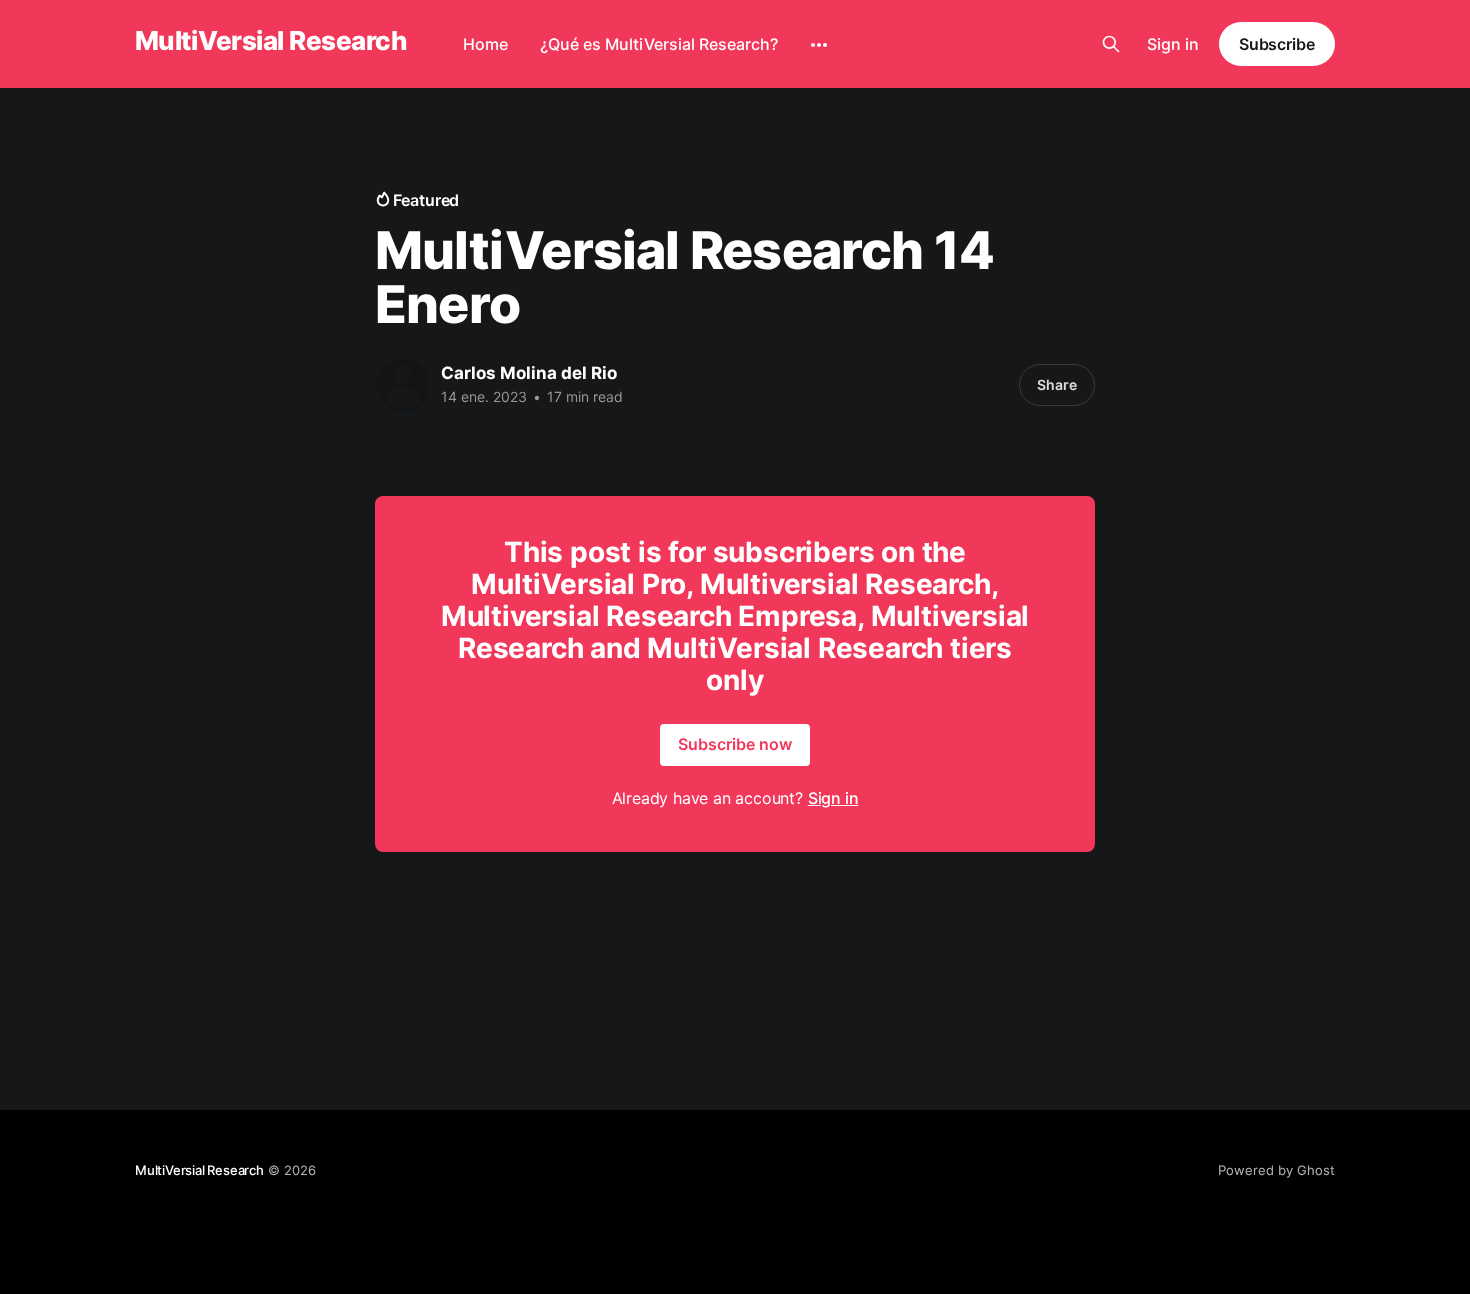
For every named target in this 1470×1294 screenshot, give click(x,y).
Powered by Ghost (1276, 1170)
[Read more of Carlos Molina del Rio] (403, 385)
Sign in (1173, 44)
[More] (819, 45)
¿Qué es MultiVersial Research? (659, 44)
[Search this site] (1111, 44)
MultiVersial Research (271, 41)
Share (1057, 384)
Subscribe (1277, 44)
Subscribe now (735, 744)
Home (485, 44)
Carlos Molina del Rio (529, 373)
